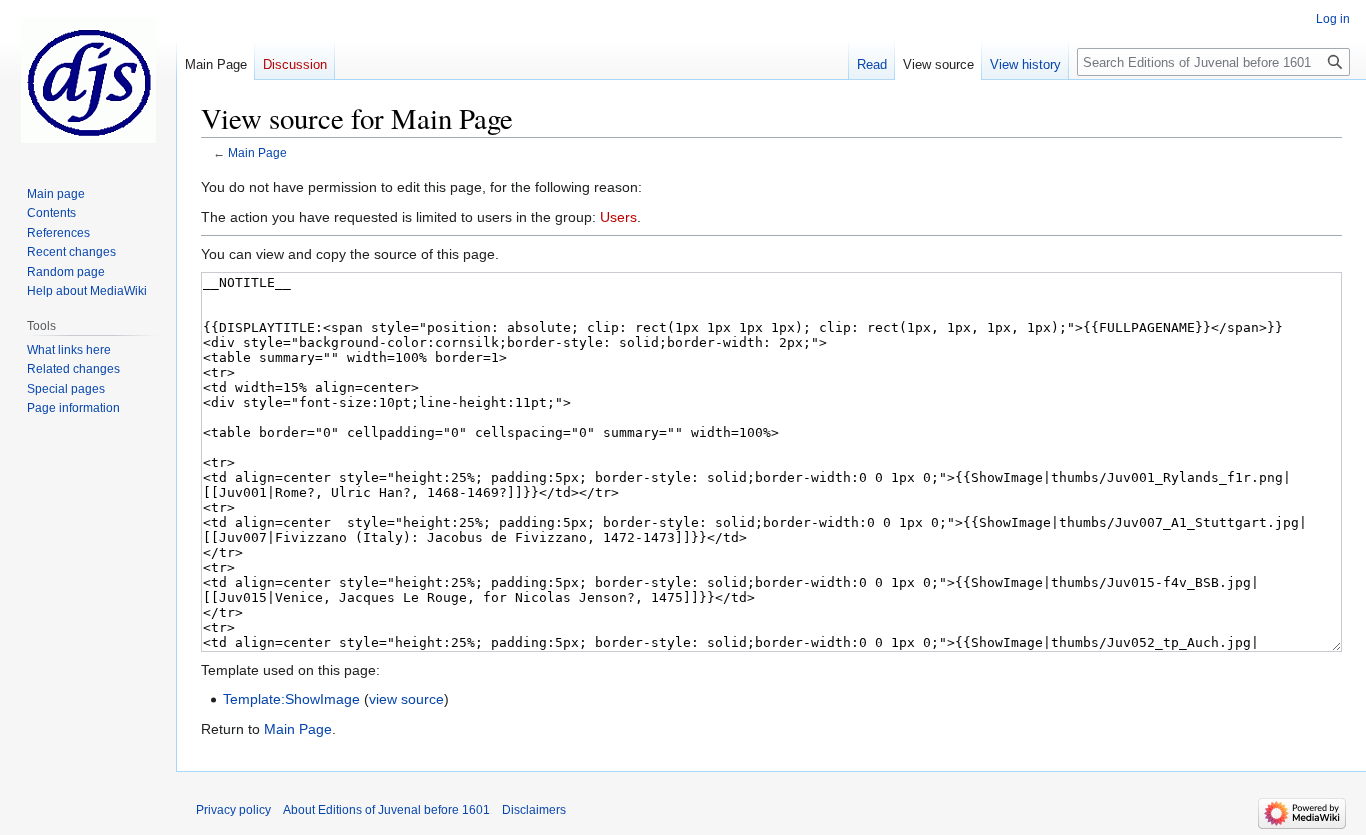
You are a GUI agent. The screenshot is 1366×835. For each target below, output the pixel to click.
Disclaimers (534, 810)
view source (406, 699)
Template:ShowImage (291, 699)
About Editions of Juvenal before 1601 (386, 810)
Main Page (257, 152)
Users (618, 217)
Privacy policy (233, 810)
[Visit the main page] (88, 80)
